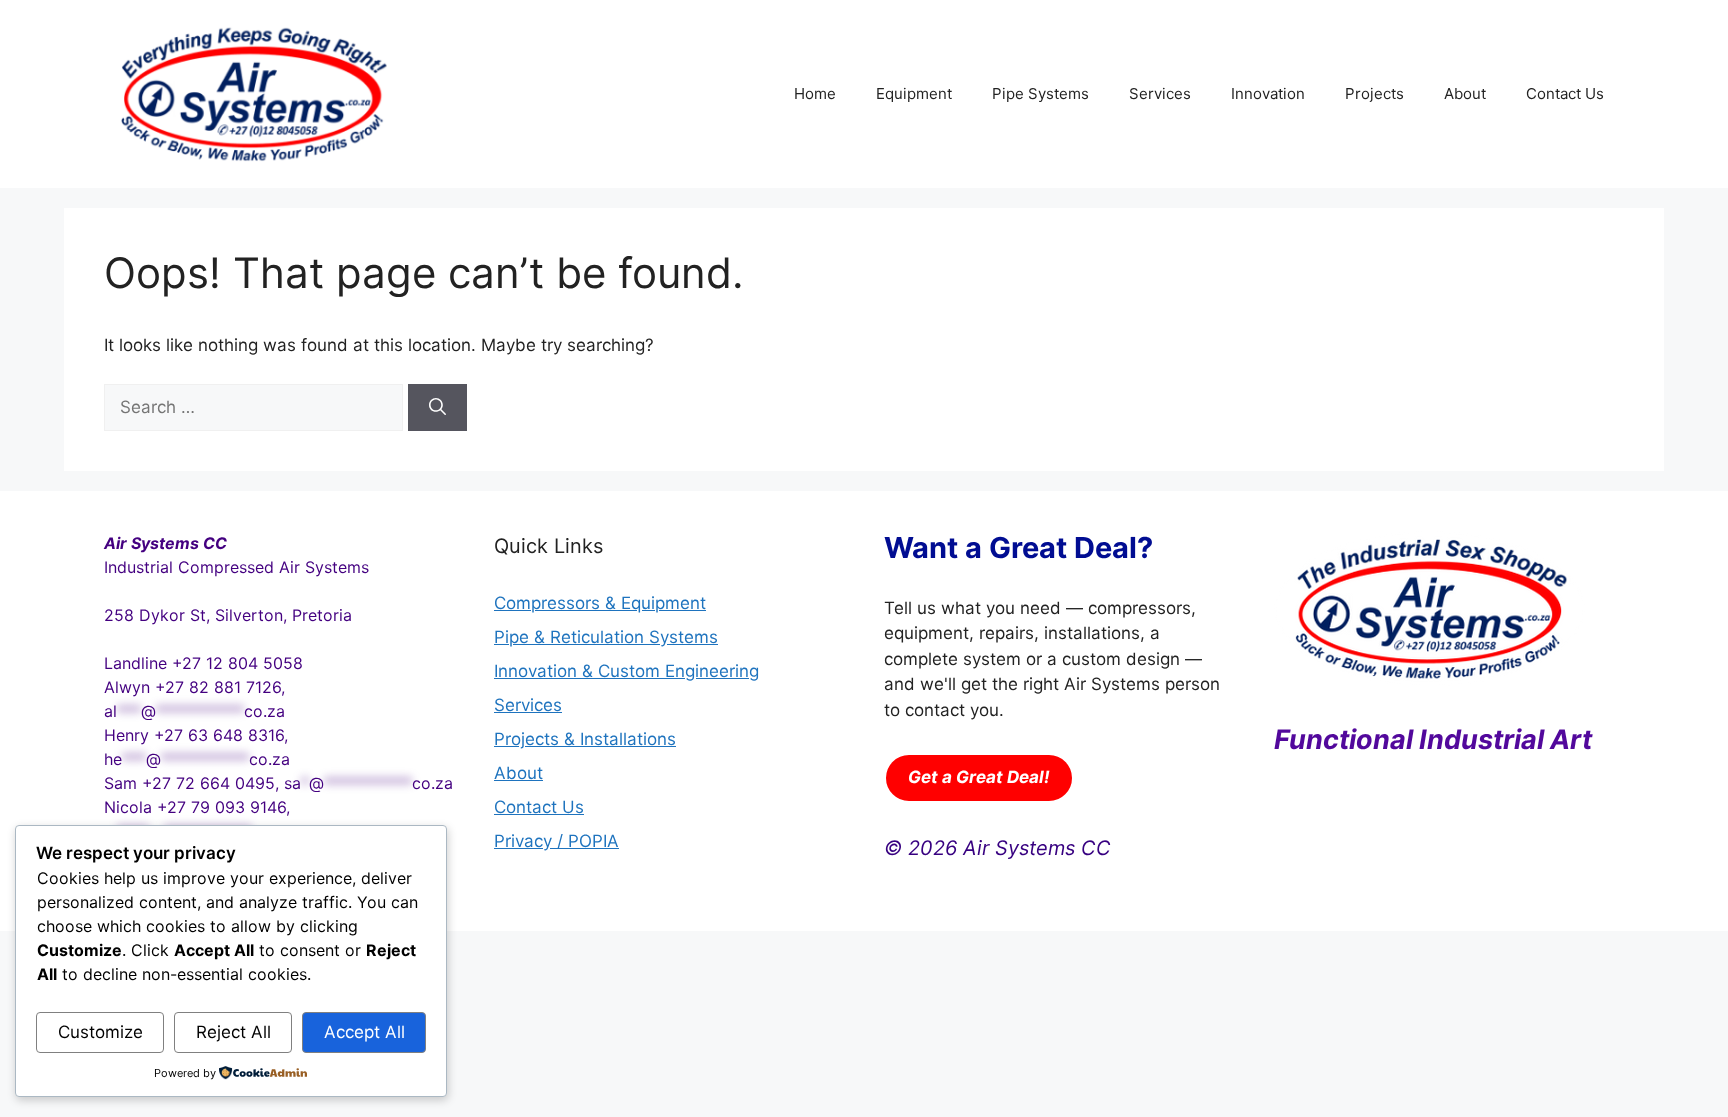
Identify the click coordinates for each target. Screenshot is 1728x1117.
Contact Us (1565, 93)
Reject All (233, 1032)
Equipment (914, 93)
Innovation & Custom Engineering (626, 671)
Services (1160, 93)
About (1465, 93)
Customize (100, 1032)
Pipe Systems (1040, 93)
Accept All (364, 1032)
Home (815, 93)
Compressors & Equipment (600, 603)
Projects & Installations (585, 739)
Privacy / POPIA (556, 841)
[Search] (437, 408)
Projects (1374, 93)
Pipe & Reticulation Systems (606, 637)
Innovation (1268, 93)
